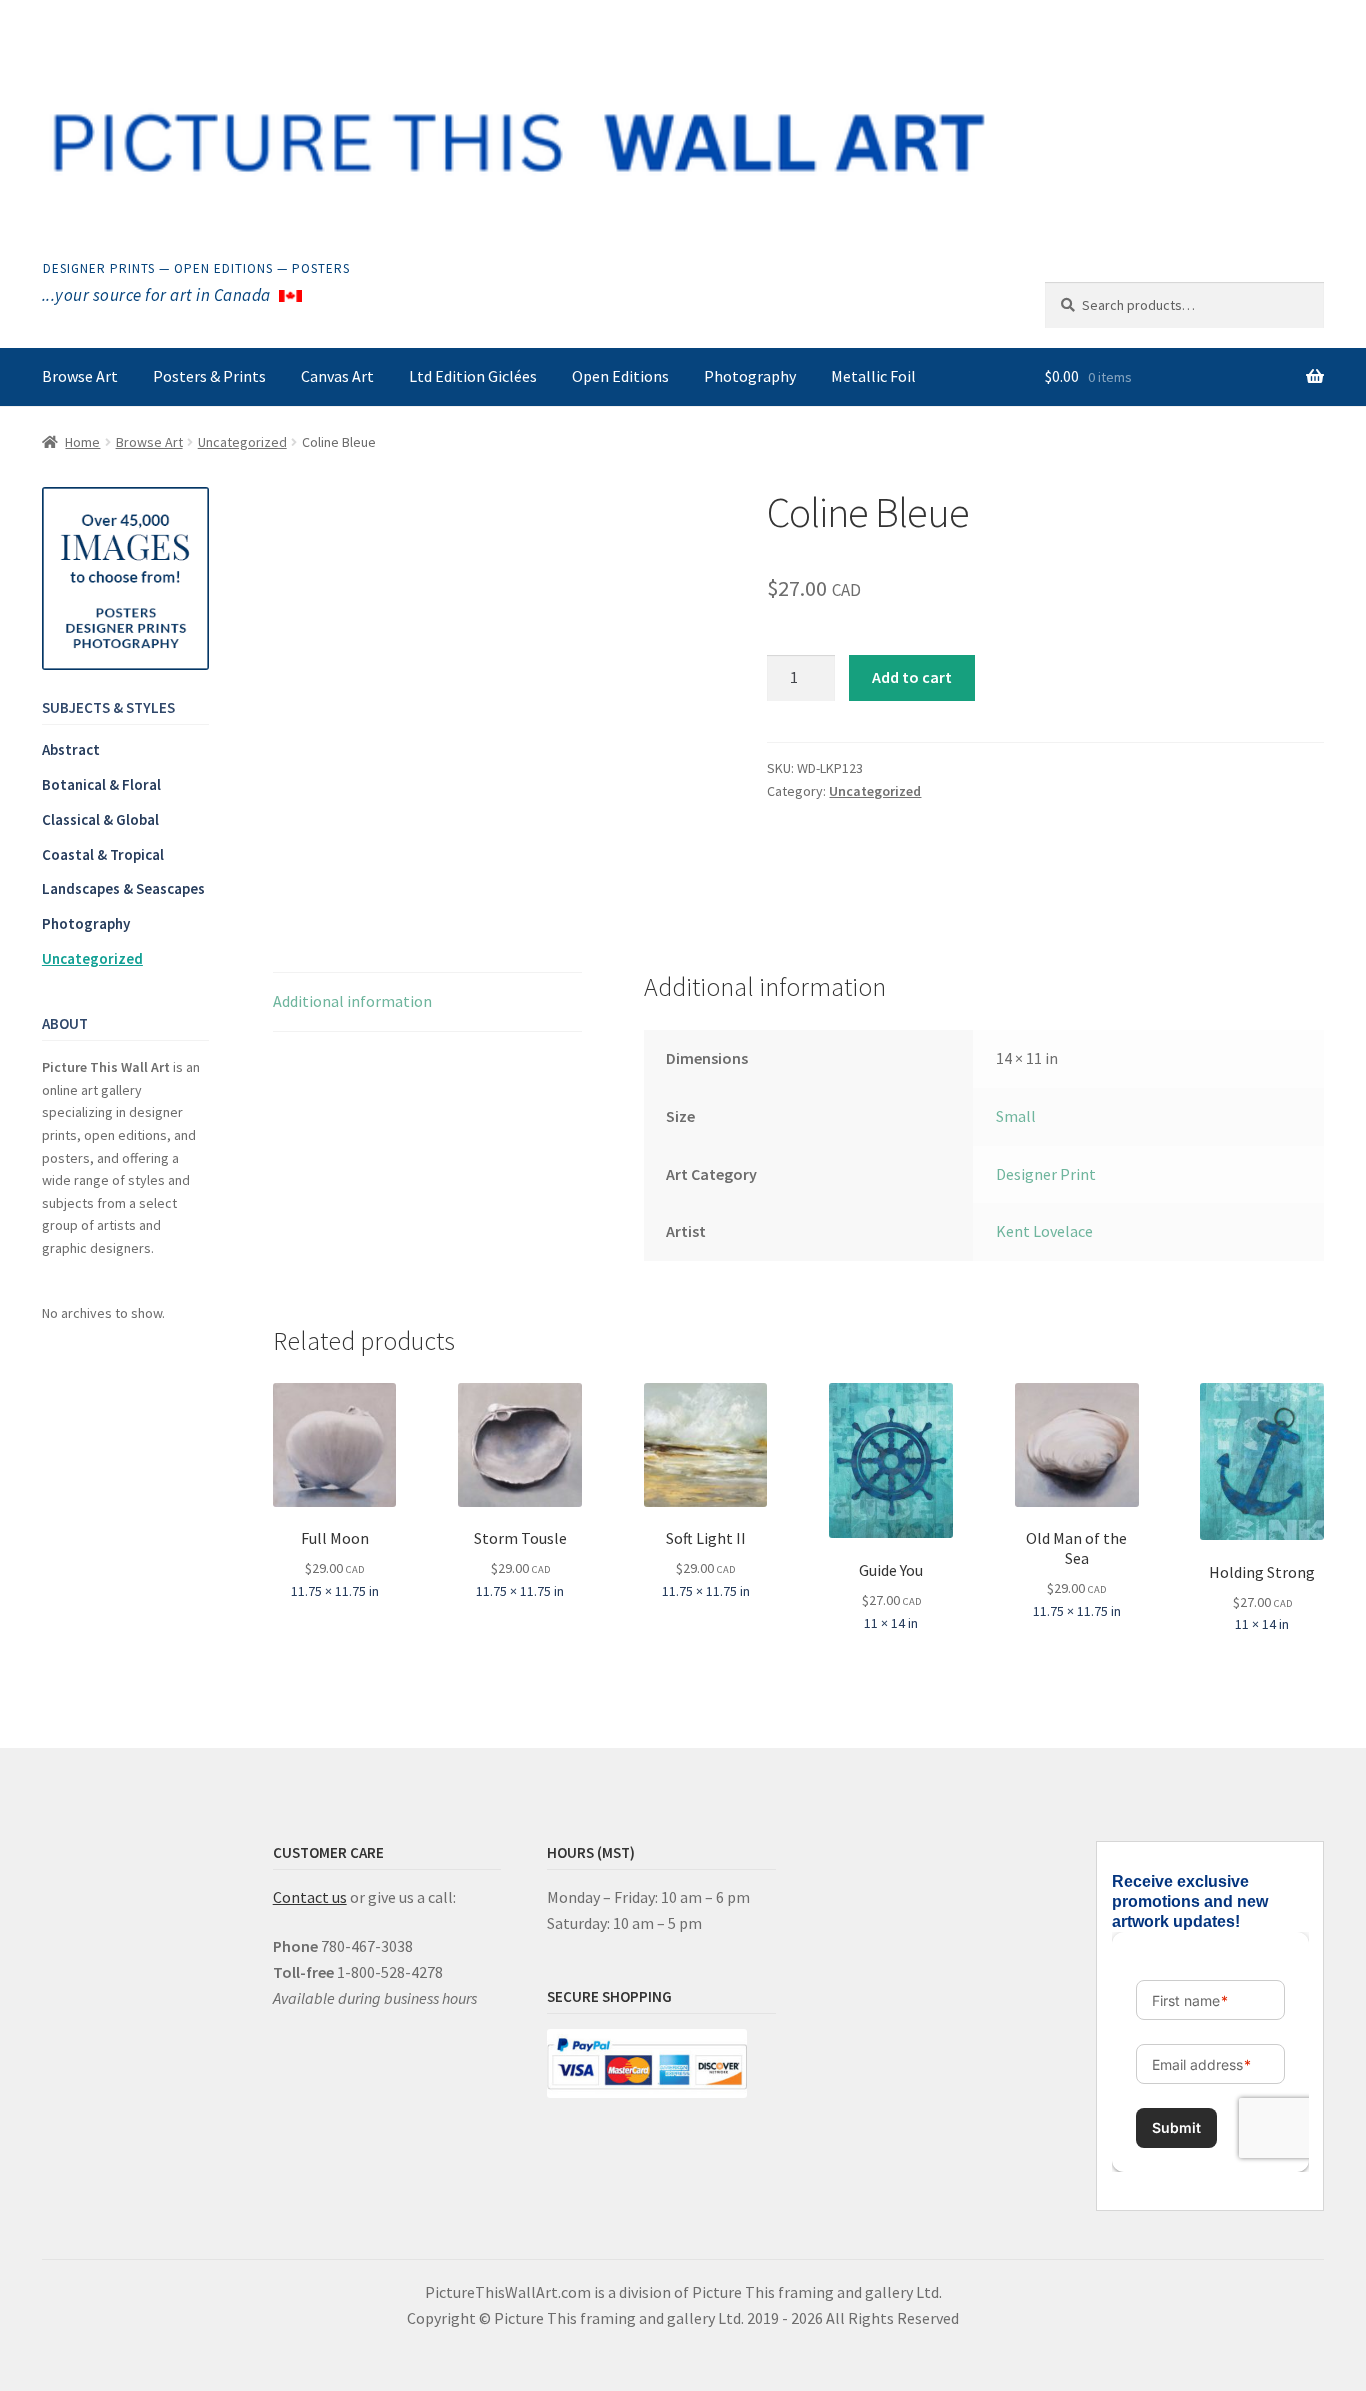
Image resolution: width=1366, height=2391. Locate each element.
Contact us (310, 1897)
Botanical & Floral (101, 784)
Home (82, 442)
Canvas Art (337, 376)
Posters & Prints (209, 376)
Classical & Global (100, 819)
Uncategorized (242, 442)
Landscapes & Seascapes (123, 888)
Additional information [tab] (352, 1001)
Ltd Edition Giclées (473, 376)
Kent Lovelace (1044, 1231)
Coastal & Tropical (103, 854)
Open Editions (620, 376)
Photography (750, 376)
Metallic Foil (873, 376)
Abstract (71, 749)
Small (1016, 1116)
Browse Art (80, 376)
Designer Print (1046, 1174)
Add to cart (912, 677)
